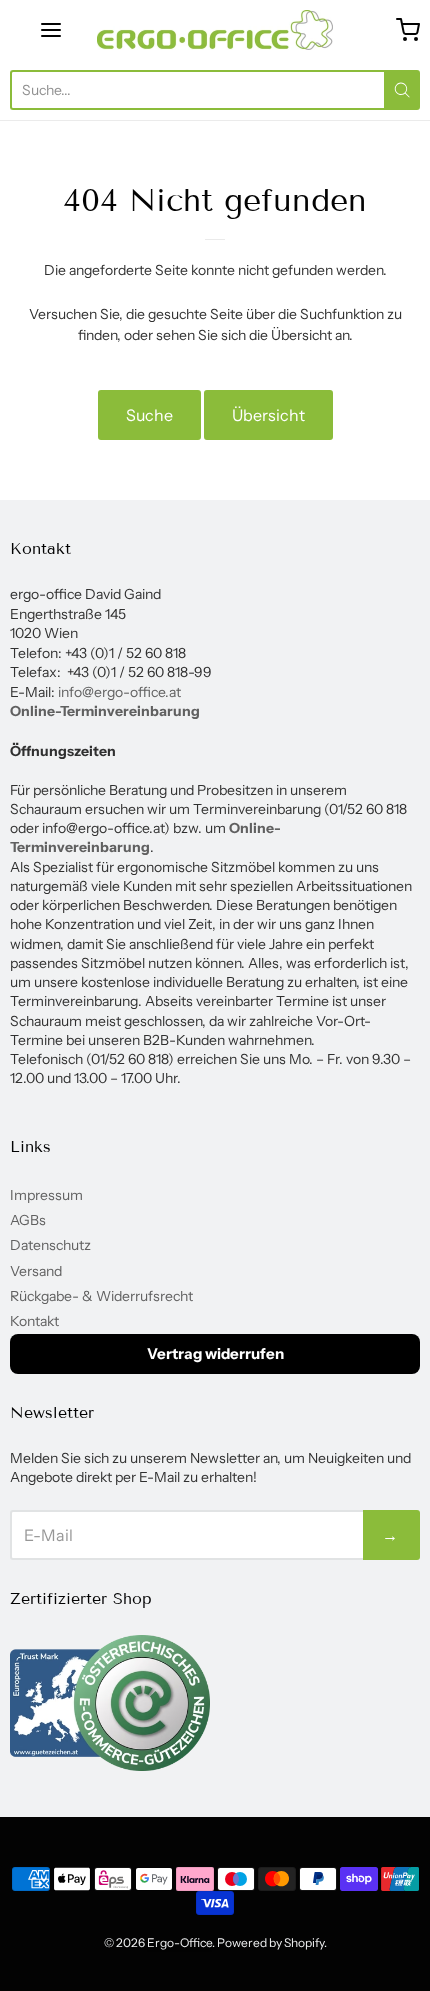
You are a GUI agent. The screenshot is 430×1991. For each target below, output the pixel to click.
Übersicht (268, 415)
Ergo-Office (179, 1942)
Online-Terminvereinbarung (105, 711)
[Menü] (51, 30)
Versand (36, 1271)
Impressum (46, 1195)
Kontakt (34, 1321)
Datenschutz (50, 1245)
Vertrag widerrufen (215, 1353)
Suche (149, 415)
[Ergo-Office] (215, 30)
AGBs (28, 1220)
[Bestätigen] (402, 90)
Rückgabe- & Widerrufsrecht (101, 1296)
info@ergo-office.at (119, 692)
